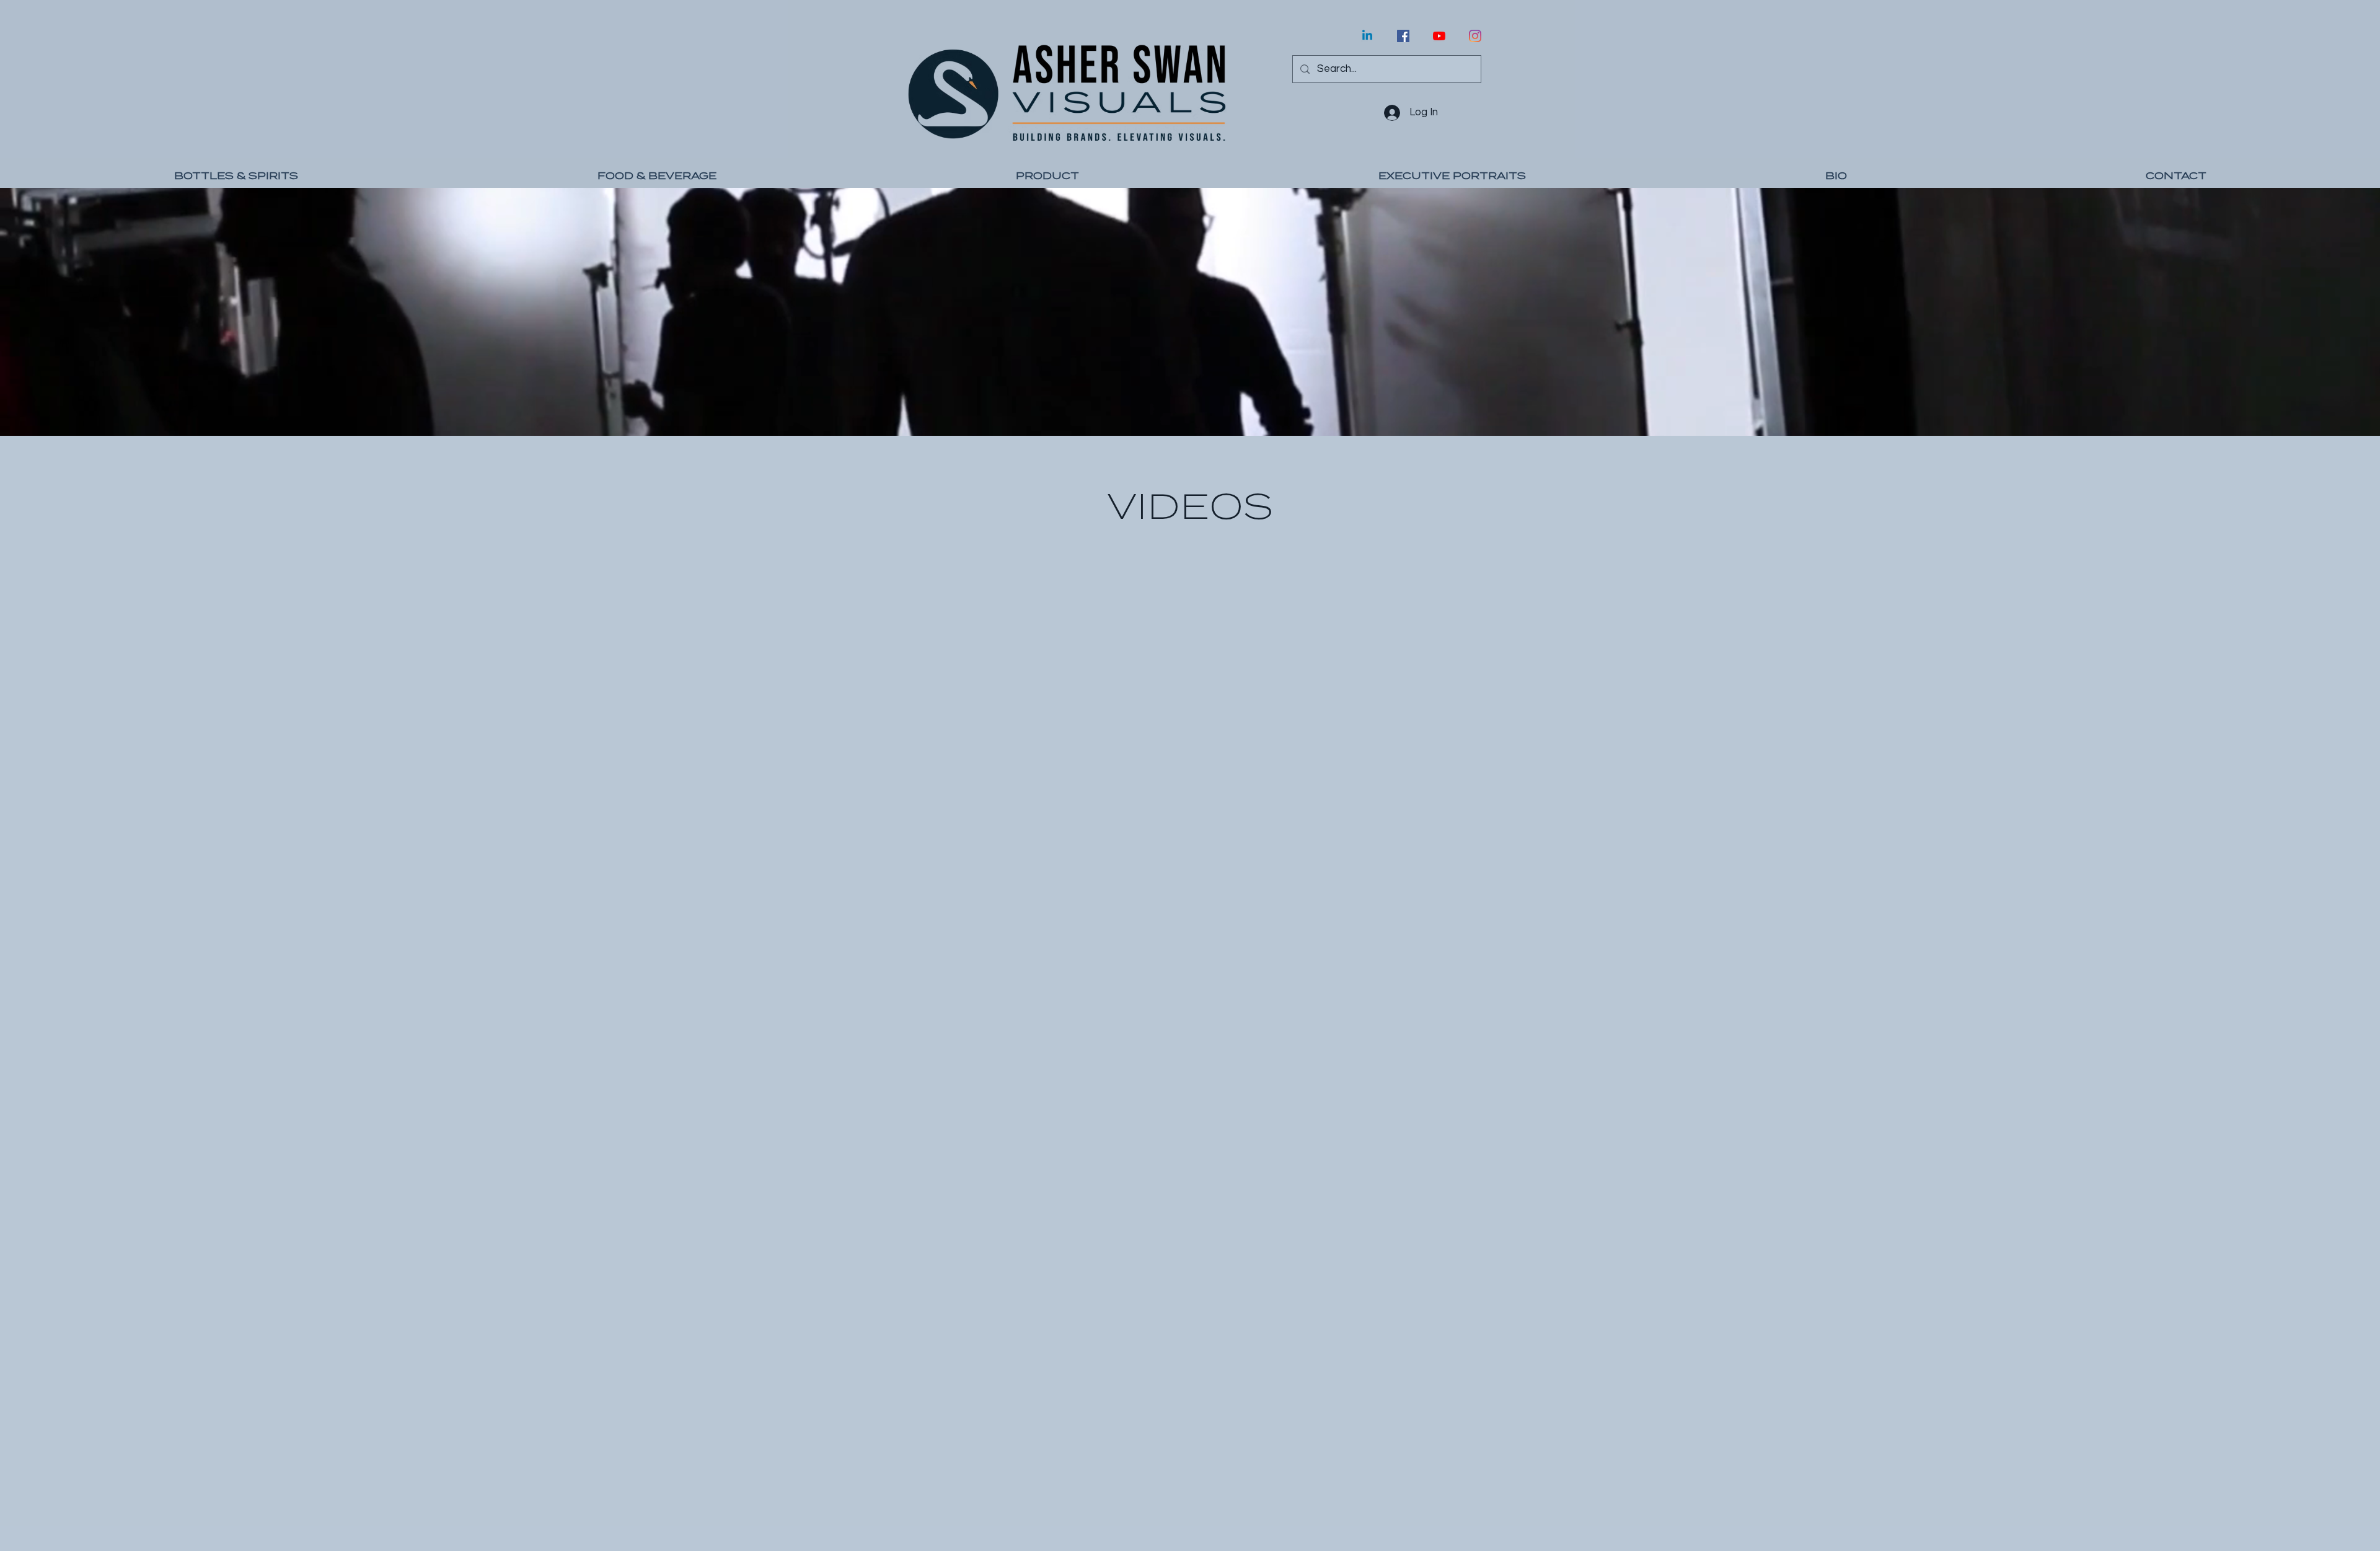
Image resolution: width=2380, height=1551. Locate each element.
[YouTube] (1439, 36)
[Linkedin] (1367, 36)
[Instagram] (1475, 36)
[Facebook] (1403, 36)
